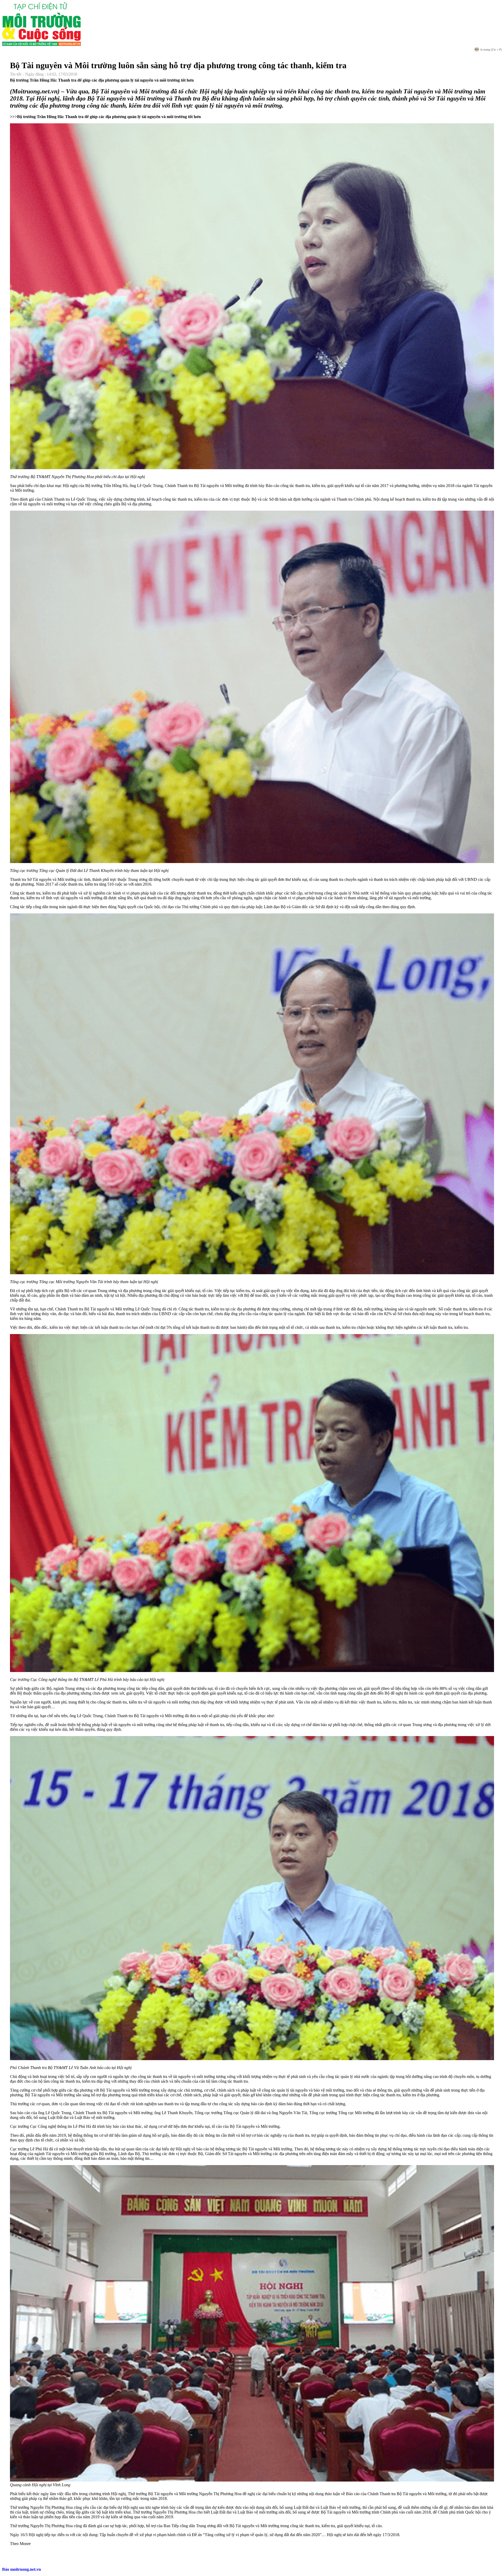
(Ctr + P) (491, 50)
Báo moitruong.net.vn (22, 2569)
